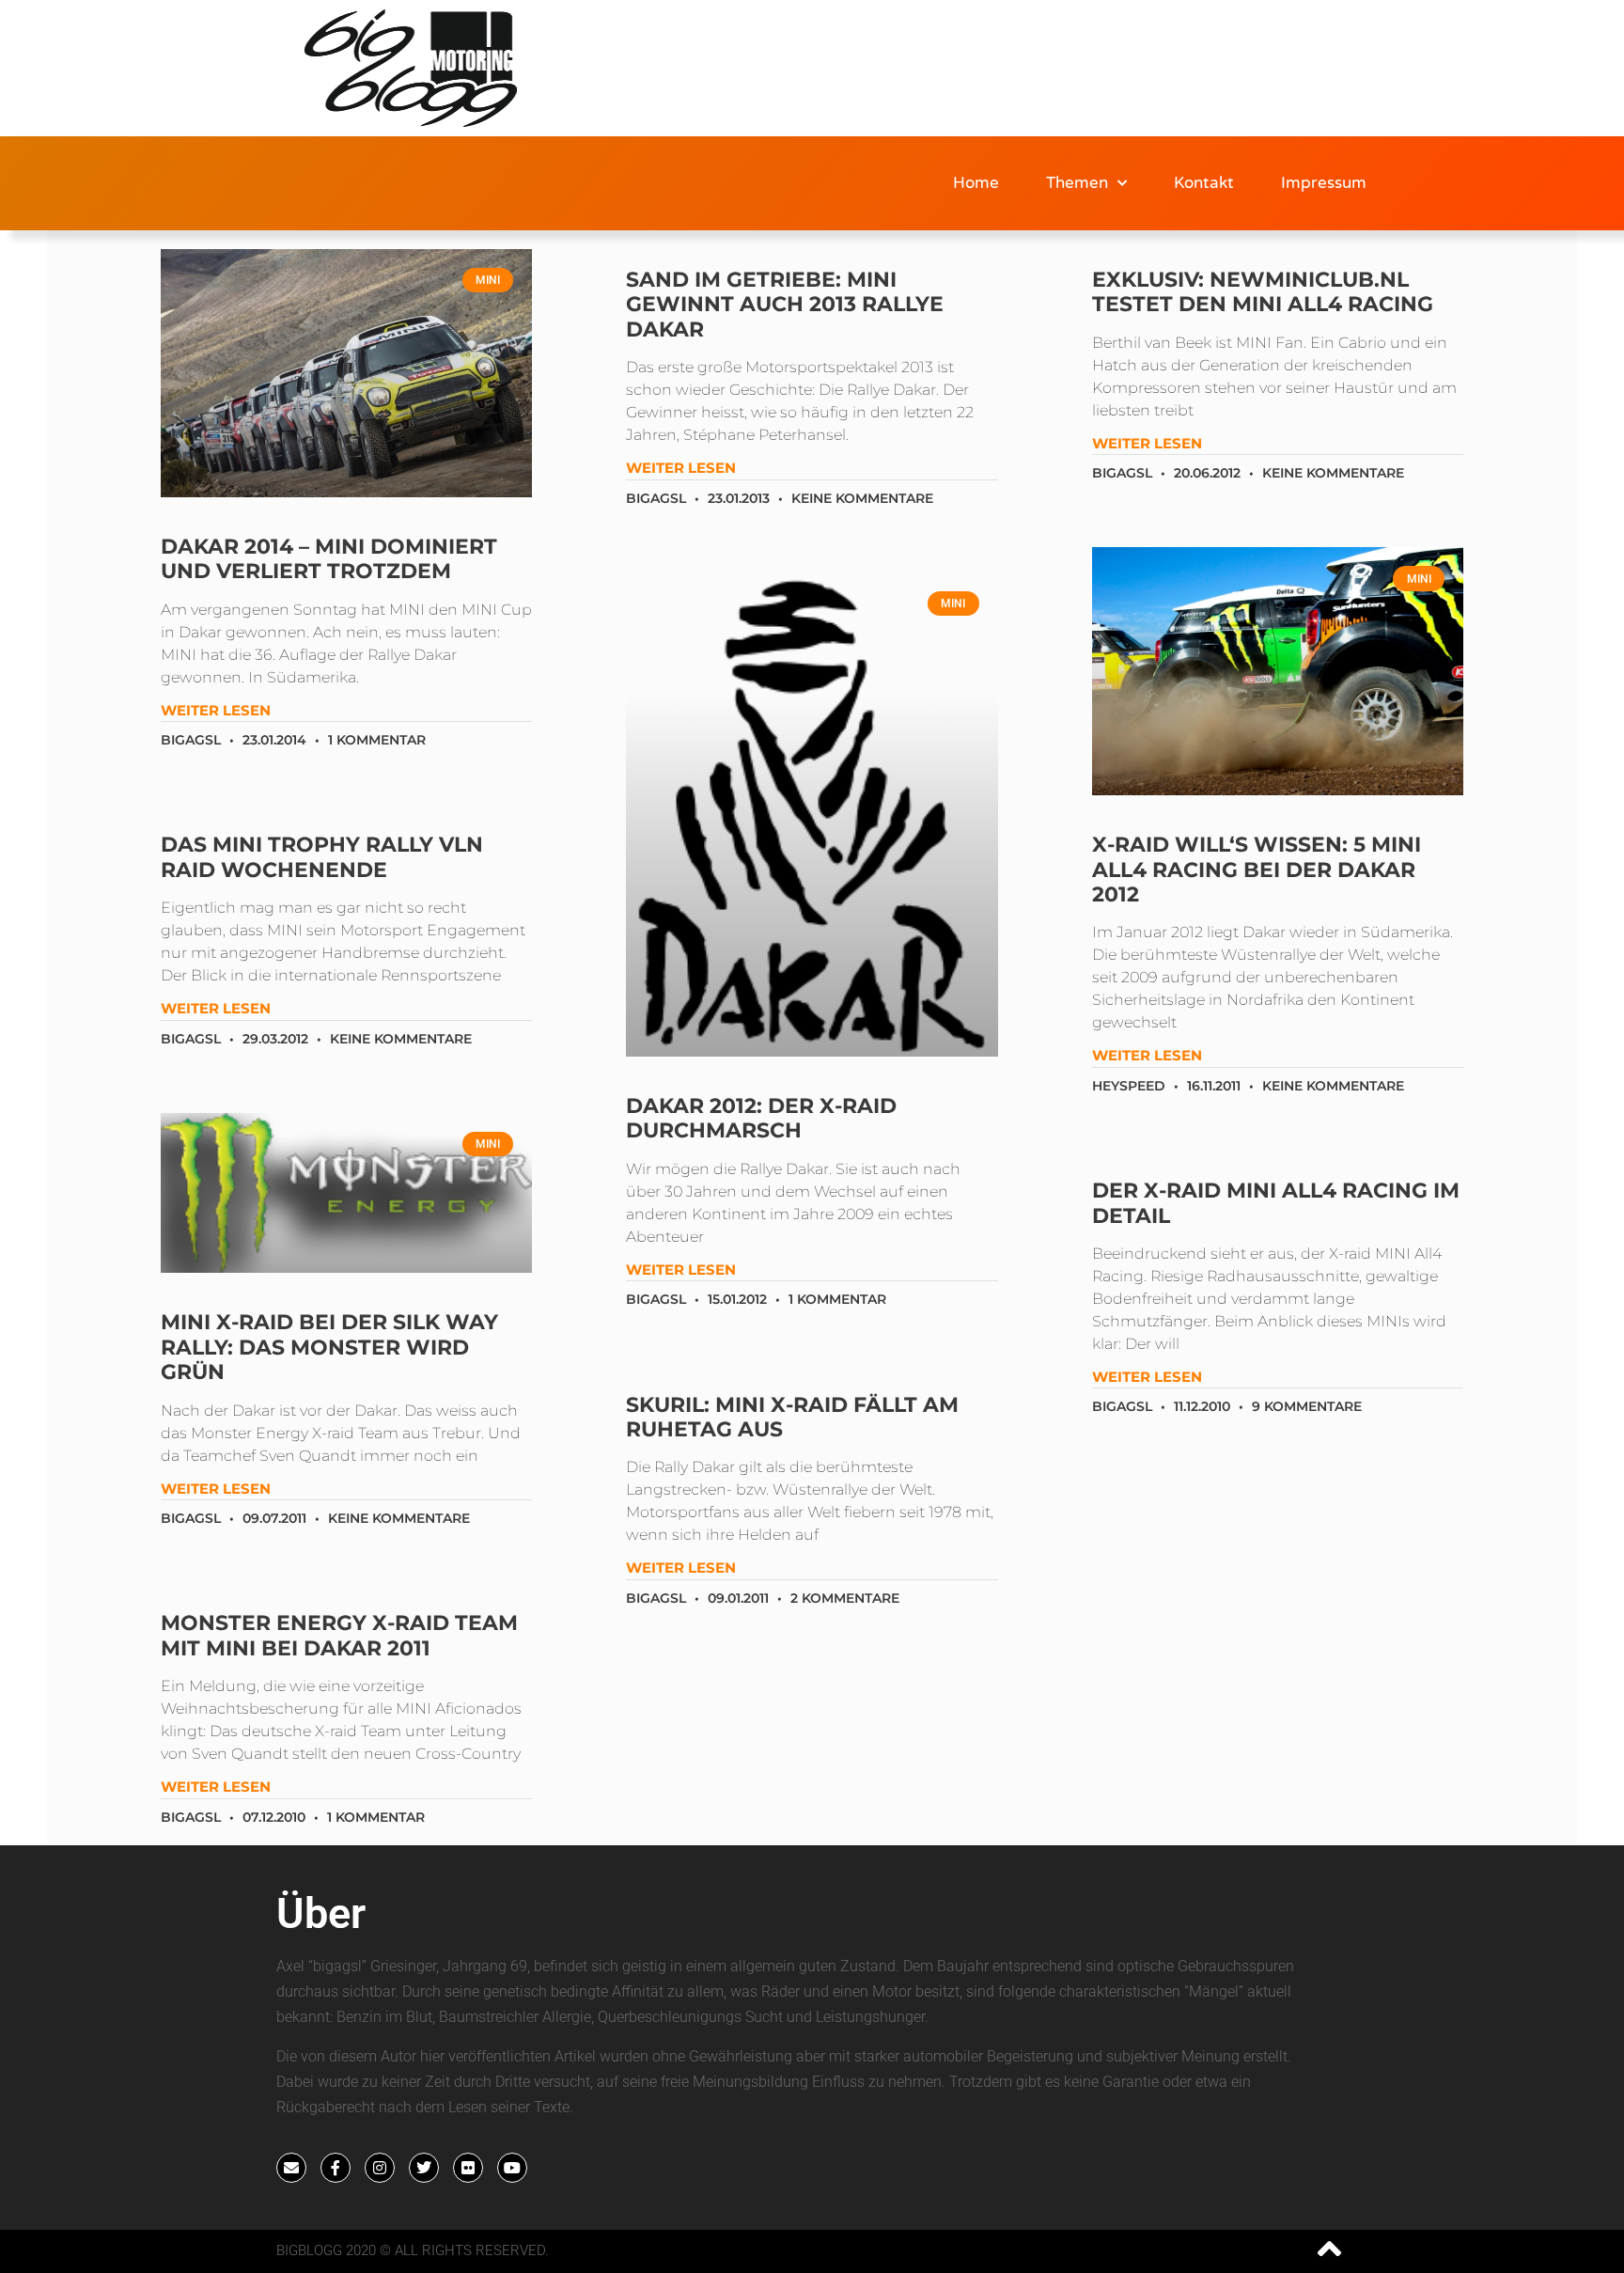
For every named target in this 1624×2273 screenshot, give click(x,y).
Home (976, 183)
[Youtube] (512, 2168)
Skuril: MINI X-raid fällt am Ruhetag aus (792, 1417)
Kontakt (1204, 183)
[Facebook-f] (336, 2168)
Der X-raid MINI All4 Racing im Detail (1276, 1203)
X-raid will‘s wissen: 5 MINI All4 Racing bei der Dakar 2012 (1257, 870)
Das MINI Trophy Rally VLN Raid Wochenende (322, 857)
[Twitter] (424, 2168)
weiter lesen (216, 710)
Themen (1077, 183)
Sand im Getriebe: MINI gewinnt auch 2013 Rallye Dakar (785, 305)
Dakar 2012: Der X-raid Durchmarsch (761, 1118)
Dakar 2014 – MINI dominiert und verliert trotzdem (329, 559)
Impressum (1324, 183)
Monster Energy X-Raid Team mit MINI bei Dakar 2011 (339, 1635)
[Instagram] (380, 2168)
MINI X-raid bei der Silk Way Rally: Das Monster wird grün (329, 1347)
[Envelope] (291, 2168)
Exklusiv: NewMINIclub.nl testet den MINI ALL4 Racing (1263, 292)
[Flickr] (468, 2168)
